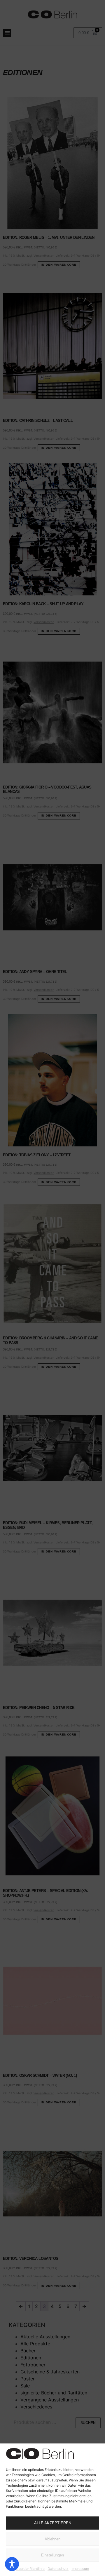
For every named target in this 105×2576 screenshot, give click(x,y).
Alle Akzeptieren (53, 2523)
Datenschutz (58, 2569)
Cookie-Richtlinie (30, 2569)
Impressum (80, 2569)
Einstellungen (52, 2555)
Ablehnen (52, 2539)
